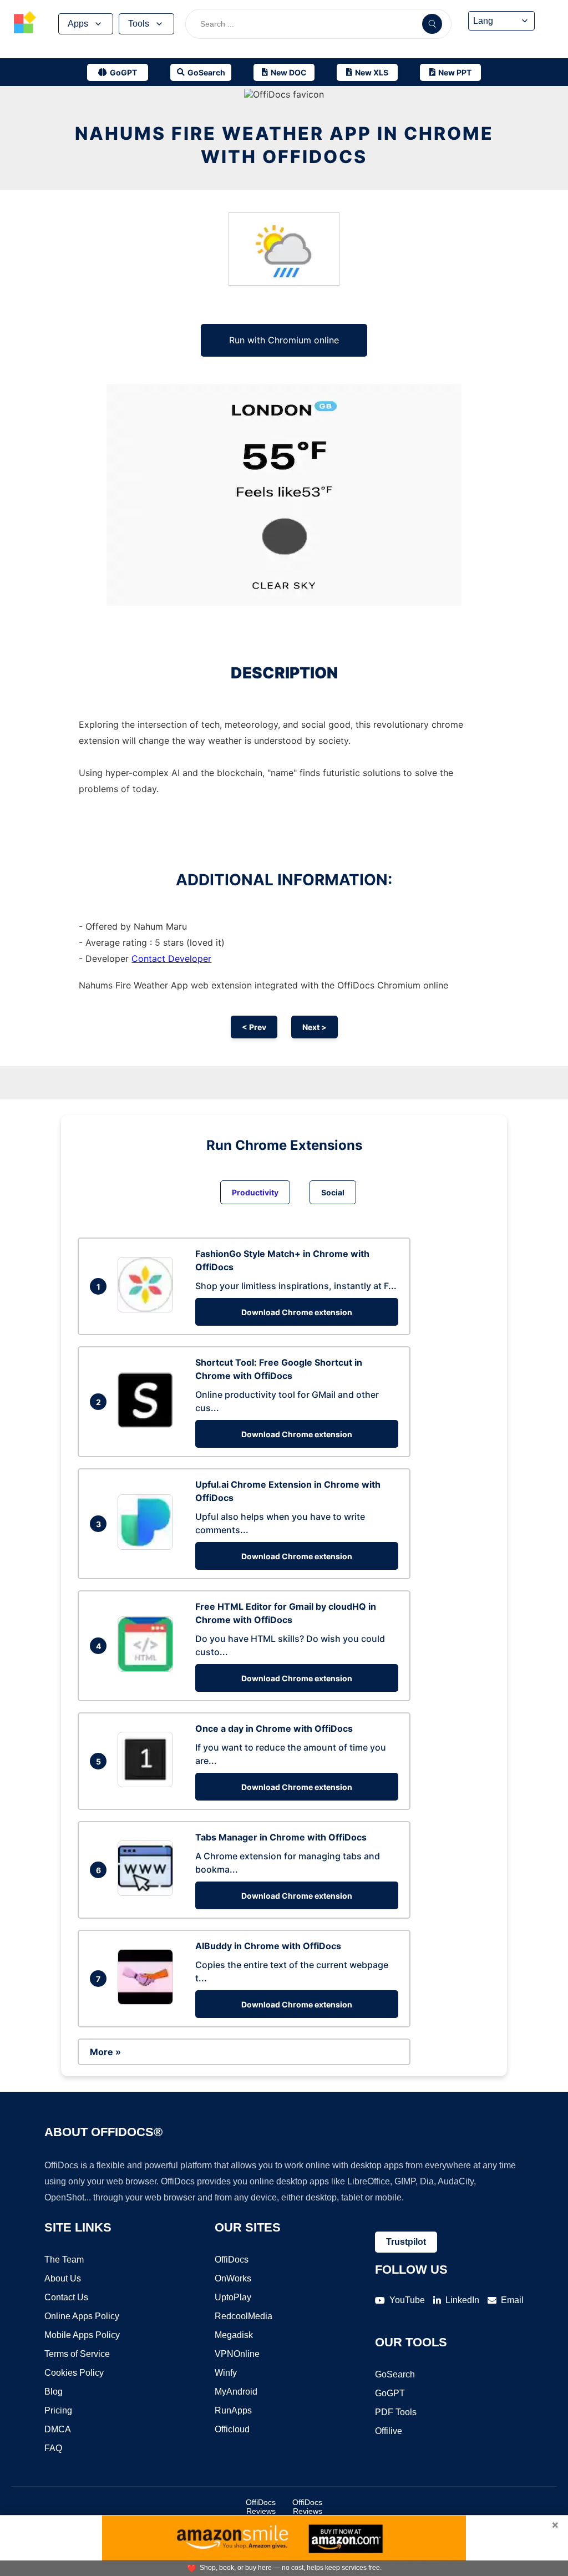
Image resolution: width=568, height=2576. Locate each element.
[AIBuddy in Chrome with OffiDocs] (148, 2001)
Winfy (226, 2373)
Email (512, 2300)
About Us (63, 2278)
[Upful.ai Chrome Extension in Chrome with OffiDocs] (148, 1546)
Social (333, 1192)
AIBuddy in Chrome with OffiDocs (268, 1946)
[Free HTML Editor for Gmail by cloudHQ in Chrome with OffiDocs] (148, 1669)
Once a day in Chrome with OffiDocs (274, 1728)
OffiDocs (232, 2260)
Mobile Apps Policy (82, 2335)
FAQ (53, 2448)
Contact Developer (171, 959)
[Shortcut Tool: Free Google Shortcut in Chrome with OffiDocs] (148, 1424)
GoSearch (395, 2374)
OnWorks (233, 2278)
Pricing (58, 2410)
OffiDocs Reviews (261, 2507)
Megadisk (234, 2335)
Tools (139, 24)
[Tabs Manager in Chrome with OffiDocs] (148, 1893)
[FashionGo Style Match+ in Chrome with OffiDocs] (148, 1309)
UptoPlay (233, 2297)
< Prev (254, 1027)
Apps (78, 24)
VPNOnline (237, 2354)
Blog (54, 2392)
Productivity (255, 1192)
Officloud (232, 2429)
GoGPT (390, 2393)
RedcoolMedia (244, 2316)
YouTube (407, 2300)
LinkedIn (462, 2300)
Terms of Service (77, 2354)
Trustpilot (406, 2242)
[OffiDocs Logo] (25, 24)
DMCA (58, 2429)
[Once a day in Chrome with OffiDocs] (148, 1784)
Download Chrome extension (297, 1312)
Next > (315, 1027)
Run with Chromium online (284, 340)
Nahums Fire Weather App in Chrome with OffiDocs (284, 145)
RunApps (233, 2410)
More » (105, 2052)
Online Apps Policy (82, 2316)
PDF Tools (396, 2412)
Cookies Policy (74, 2373)
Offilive (389, 2431)
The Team (64, 2260)
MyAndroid (236, 2392)
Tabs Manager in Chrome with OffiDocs (281, 1837)
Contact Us (66, 2297)
